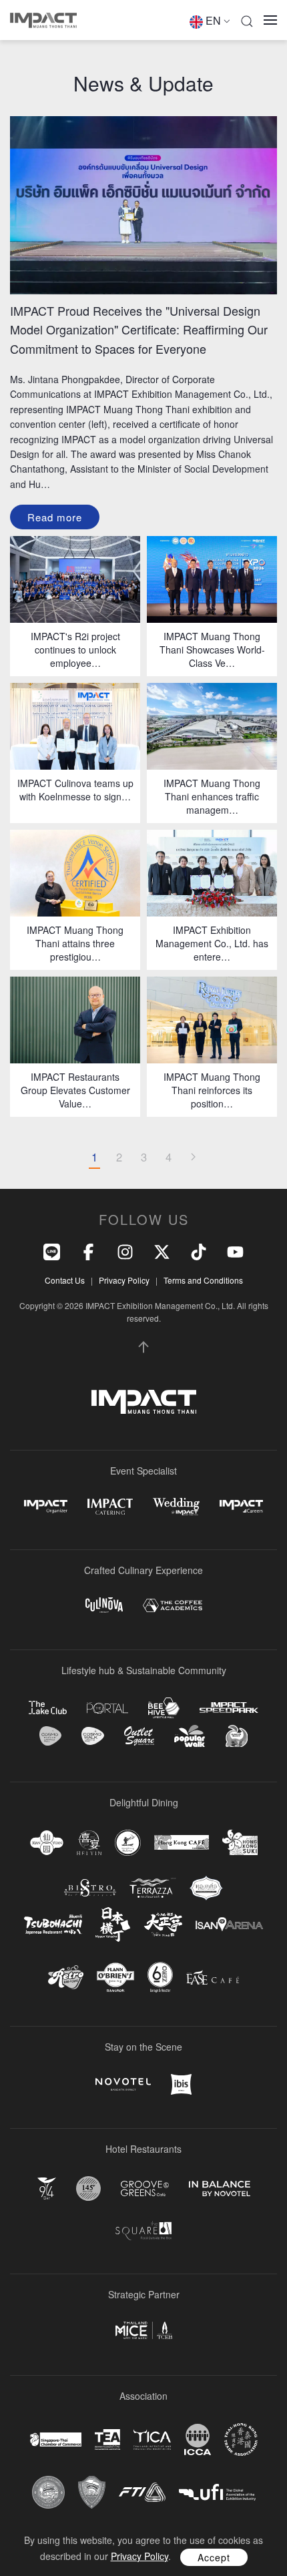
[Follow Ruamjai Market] (236, 1736)
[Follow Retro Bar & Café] (66, 1977)
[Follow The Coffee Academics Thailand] (173, 1606)
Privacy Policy (124, 1280)
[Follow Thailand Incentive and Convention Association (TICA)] (152, 2439)
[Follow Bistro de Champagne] (90, 1888)
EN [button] (213, 20)
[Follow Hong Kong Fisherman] (128, 1843)
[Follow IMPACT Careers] (241, 1506)
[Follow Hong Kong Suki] (240, 1842)
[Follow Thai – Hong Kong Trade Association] (241, 2440)
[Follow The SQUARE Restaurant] (143, 2231)
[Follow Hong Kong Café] (182, 1842)
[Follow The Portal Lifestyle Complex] (107, 1708)
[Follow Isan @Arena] (229, 1924)
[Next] (193, 1157)
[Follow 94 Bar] (47, 2188)
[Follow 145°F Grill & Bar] (88, 2188)
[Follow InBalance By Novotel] (220, 2189)
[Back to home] (43, 20)
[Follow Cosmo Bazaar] (50, 1736)
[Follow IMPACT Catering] (110, 1506)
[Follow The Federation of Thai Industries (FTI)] (142, 2492)
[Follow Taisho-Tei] (163, 1924)
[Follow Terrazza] (153, 1888)
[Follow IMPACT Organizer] (46, 1507)
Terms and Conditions (203, 1280)
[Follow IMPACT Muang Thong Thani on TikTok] (199, 1250)
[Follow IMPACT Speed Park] (229, 1708)
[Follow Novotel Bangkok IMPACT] (123, 2084)
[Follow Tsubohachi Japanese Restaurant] (53, 1925)
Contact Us (65, 1280)
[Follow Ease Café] (213, 1977)
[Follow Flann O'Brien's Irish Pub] (115, 1977)
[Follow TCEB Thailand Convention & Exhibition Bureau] (144, 2330)
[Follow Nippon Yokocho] (113, 1924)
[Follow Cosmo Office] (93, 1736)
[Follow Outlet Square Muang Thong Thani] (139, 1736)
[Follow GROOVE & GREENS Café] (145, 2188)
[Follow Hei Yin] (89, 1843)
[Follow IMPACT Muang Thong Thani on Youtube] (235, 1250)
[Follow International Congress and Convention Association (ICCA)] (198, 2439)
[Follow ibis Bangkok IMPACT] (181, 2084)
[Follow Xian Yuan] (47, 1843)
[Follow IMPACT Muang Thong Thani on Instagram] (125, 1250)
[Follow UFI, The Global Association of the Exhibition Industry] (217, 2492)
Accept (214, 2557)
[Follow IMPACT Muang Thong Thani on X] (162, 1250)
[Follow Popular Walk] (190, 1736)
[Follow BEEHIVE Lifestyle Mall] (164, 1708)
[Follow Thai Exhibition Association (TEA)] (107, 2439)
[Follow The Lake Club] (48, 1708)
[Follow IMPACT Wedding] (176, 1506)
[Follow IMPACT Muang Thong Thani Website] (144, 1402)
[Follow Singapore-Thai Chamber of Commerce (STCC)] (56, 2440)
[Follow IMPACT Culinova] (104, 1605)
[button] (247, 20)
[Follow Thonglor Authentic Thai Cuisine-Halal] (206, 1888)
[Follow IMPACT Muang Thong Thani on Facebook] (88, 1250)
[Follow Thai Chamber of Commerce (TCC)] (48, 2492)
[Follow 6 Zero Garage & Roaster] (160, 1977)
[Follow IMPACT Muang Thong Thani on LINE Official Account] (52, 1250)
